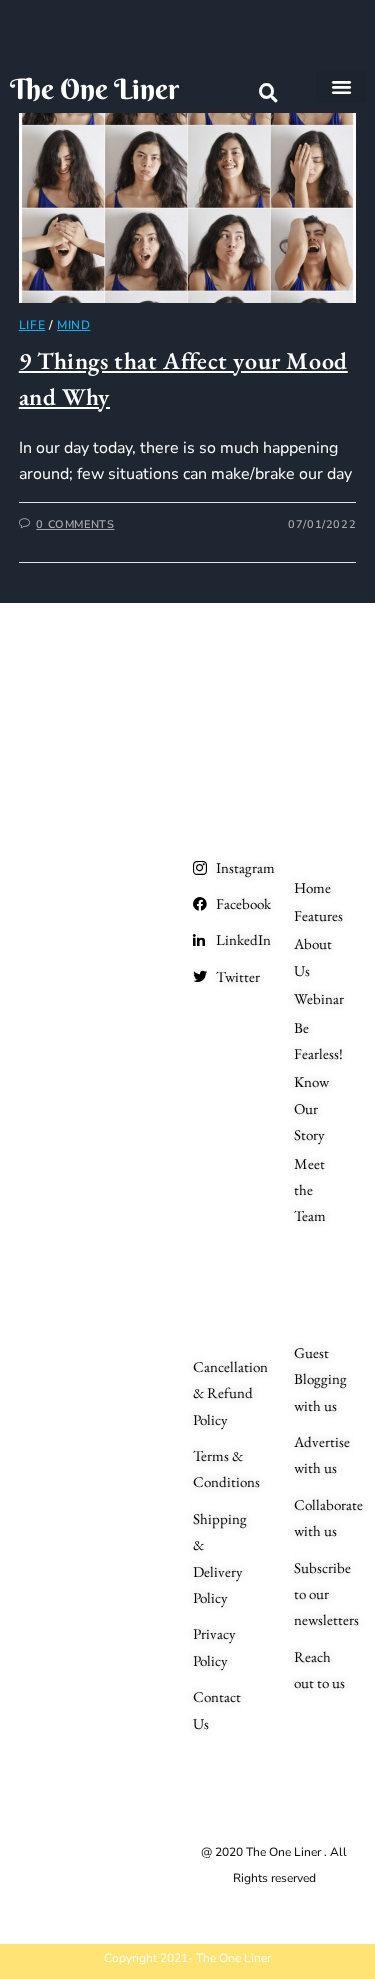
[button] (341, 87)
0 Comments (75, 524)
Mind (73, 325)
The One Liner (94, 89)
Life (32, 325)
